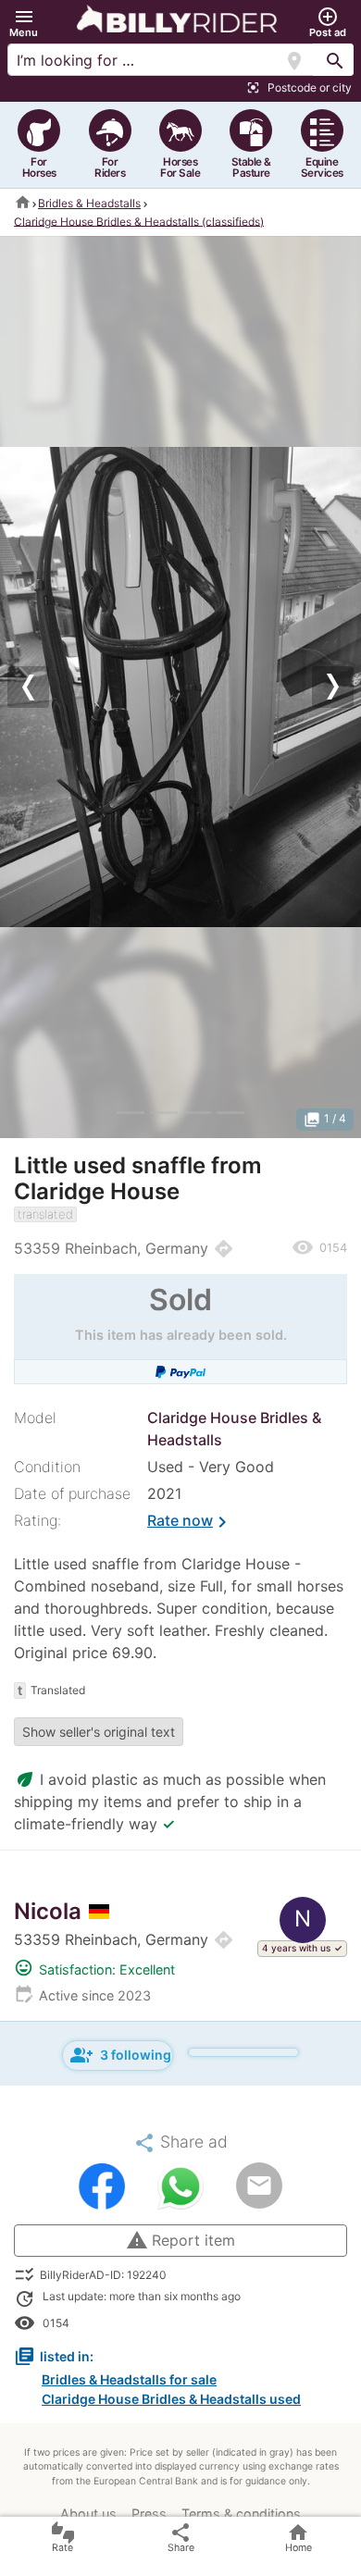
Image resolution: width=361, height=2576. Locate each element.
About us (88, 2514)
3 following (121, 2055)
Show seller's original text (99, 1732)
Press (149, 2514)
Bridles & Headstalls (89, 203)
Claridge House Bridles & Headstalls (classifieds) (139, 221)
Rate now (190, 1522)
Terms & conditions (241, 2514)
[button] (24, 23)
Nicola (48, 1911)
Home (299, 2538)
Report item (180, 2240)
